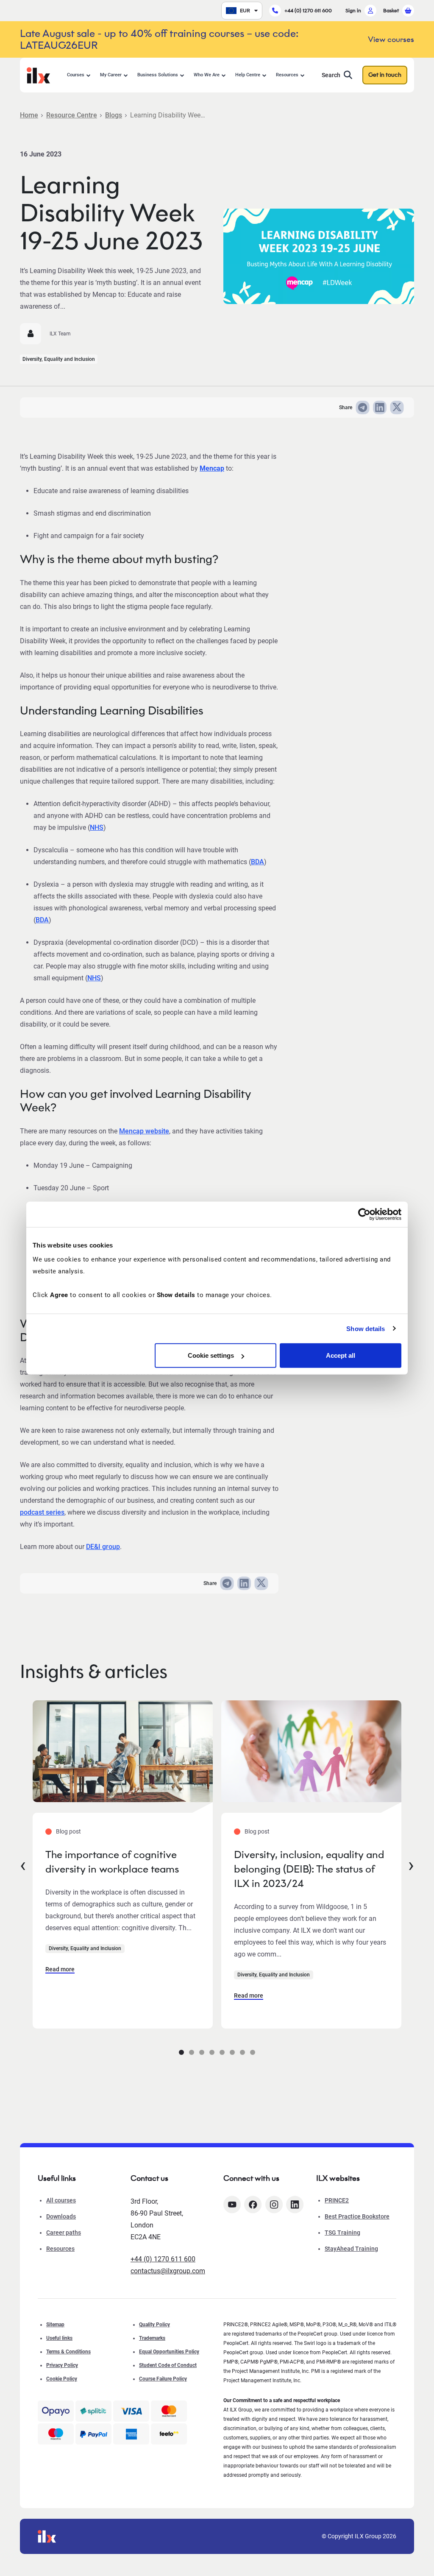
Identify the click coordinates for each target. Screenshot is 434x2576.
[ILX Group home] (38, 74)
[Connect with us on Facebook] (253, 2205)
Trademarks (152, 2338)
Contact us (149, 2178)
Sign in (353, 10)
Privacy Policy (62, 2365)
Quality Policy (154, 2325)
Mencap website (144, 1131)
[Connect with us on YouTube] (232, 2205)
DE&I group (103, 1547)
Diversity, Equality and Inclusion (59, 359)
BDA (257, 862)
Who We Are (207, 75)
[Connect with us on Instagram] (274, 2205)
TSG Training (342, 2233)
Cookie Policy (62, 2379)
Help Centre (248, 75)
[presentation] (23, 1864)
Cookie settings (211, 1355)
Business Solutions (158, 75)
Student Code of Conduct (168, 2365)
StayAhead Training (351, 2249)
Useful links (59, 2338)
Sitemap (55, 2325)
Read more (60, 1969)
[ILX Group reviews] (169, 2434)
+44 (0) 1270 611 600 (308, 10)
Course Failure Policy (163, 2379)
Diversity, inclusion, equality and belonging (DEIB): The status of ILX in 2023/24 (309, 1869)
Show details (366, 1328)
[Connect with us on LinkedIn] (295, 2205)
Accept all (341, 1355)
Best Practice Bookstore (357, 2216)
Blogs (114, 115)
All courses (61, 2200)
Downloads (61, 2216)
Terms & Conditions (68, 2352)
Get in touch (385, 75)
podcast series (42, 1512)
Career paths (64, 2233)
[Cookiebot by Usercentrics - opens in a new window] (364, 1214)
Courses (76, 75)
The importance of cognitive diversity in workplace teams (112, 1862)
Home (29, 115)
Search (331, 75)
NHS (97, 828)
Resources (287, 75)
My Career (111, 75)
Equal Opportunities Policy (169, 2352)
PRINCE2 (337, 2200)
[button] (181, 2052)
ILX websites (338, 2178)
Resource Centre (72, 115)
